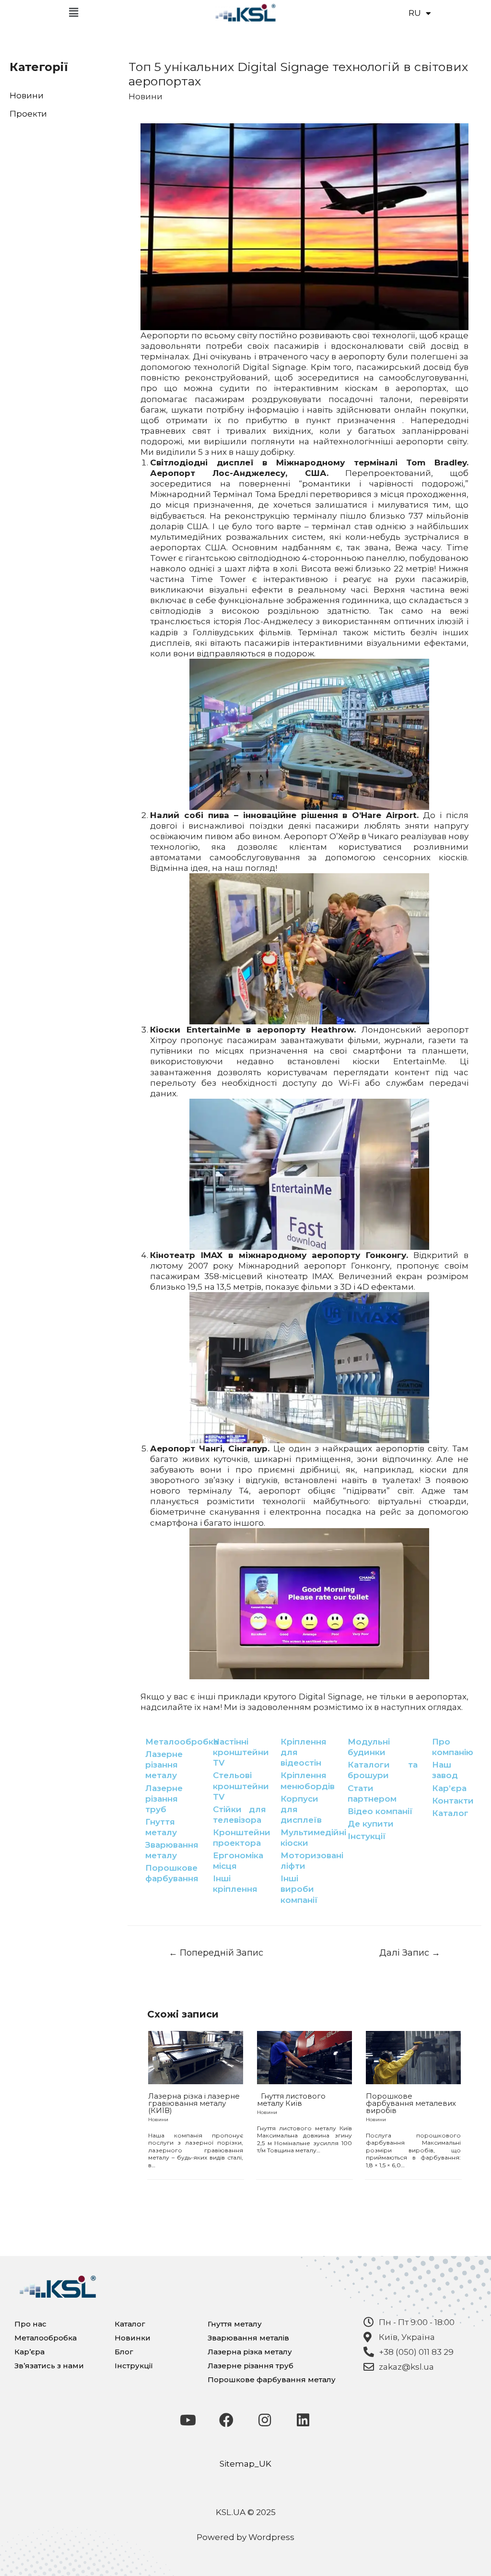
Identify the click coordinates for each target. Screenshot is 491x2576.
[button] (73, 13)
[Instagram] (265, 2420)
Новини (27, 95)
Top (468, 2553)
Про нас (30, 2324)
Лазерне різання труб (251, 2366)
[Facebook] (226, 2420)
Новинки (133, 2338)
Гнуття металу (235, 2324)
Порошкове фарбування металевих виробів (411, 2103)
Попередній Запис (216, 1953)
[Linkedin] (303, 2420)
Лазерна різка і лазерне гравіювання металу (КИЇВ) (194, 2103)
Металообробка (46, 2338)
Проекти (28, 114)
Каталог (130, 2324)
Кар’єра (29, 2352)
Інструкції (134, 2366)
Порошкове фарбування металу (272, 2380)
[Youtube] (188, 2420)
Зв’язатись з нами (49, 2366)
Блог (124, 2352)
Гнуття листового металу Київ (291, 2100)
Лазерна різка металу (250, 2352)
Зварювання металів (248, 2338)
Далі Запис (410, 1953)
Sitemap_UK (245, 2464)
